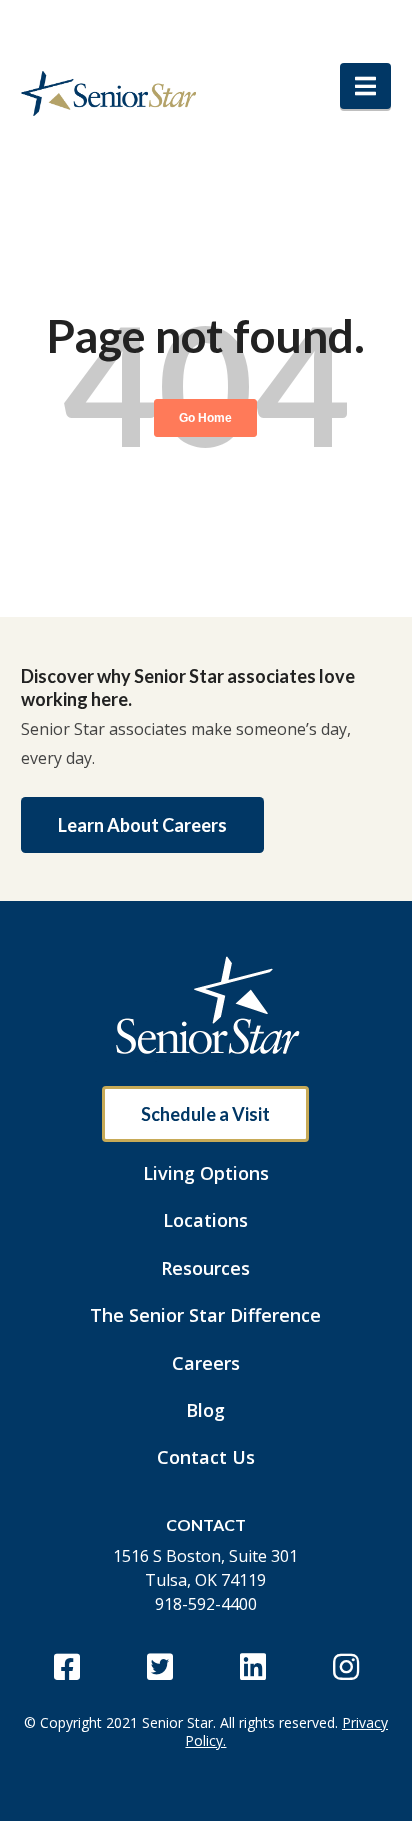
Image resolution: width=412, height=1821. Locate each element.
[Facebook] (66, 1667)
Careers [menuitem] (206, 1363)
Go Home (205, 418)
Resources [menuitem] (205, 1268)
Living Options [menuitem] (206, 1173)
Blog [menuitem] (205, 1410)
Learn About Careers (142, 825)
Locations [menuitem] (205, 1220)
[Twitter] (159, 1667)
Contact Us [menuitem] (206, 1457)
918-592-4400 (206, 1604)
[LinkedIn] (252, 1667)
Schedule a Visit (205, 1114)
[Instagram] (345, 1667)
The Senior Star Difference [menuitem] (205, 1315)
